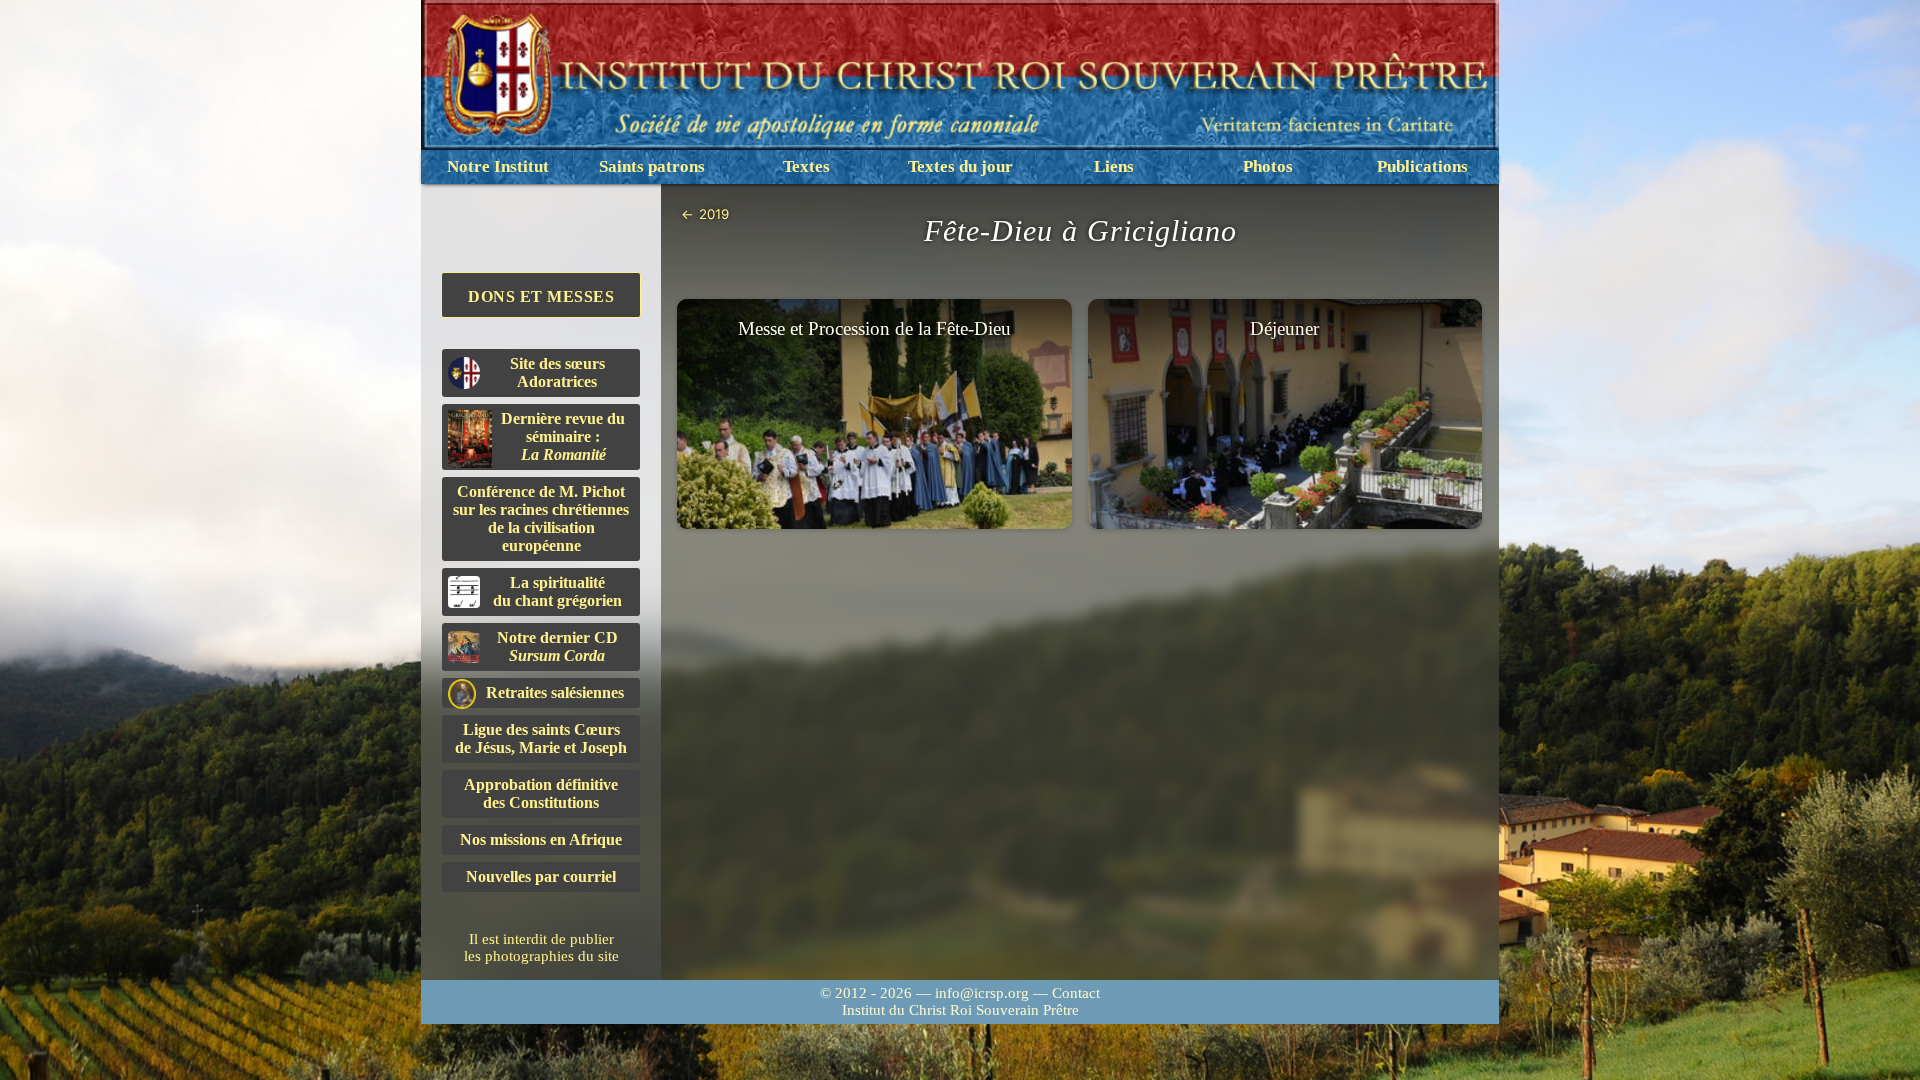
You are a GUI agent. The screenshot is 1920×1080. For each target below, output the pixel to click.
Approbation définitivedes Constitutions (541, 793)
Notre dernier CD (557, 646)
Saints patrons (652, 166)
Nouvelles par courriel (541, 876)
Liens (1114, 166)
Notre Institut (498, 166)
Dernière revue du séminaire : (563, 436)
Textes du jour (960, 166)
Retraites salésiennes (555, 692)
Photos (1268, 166)
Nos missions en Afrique (541, 839)
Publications (1422, 166)
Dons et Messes (541, 296)
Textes (806, 166)
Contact (1076, 993)
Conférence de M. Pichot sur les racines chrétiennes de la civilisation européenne (541, 518)
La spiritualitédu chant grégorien (557, 591)
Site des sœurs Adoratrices (557, 372)
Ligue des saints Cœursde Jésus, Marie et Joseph (541, 738)
